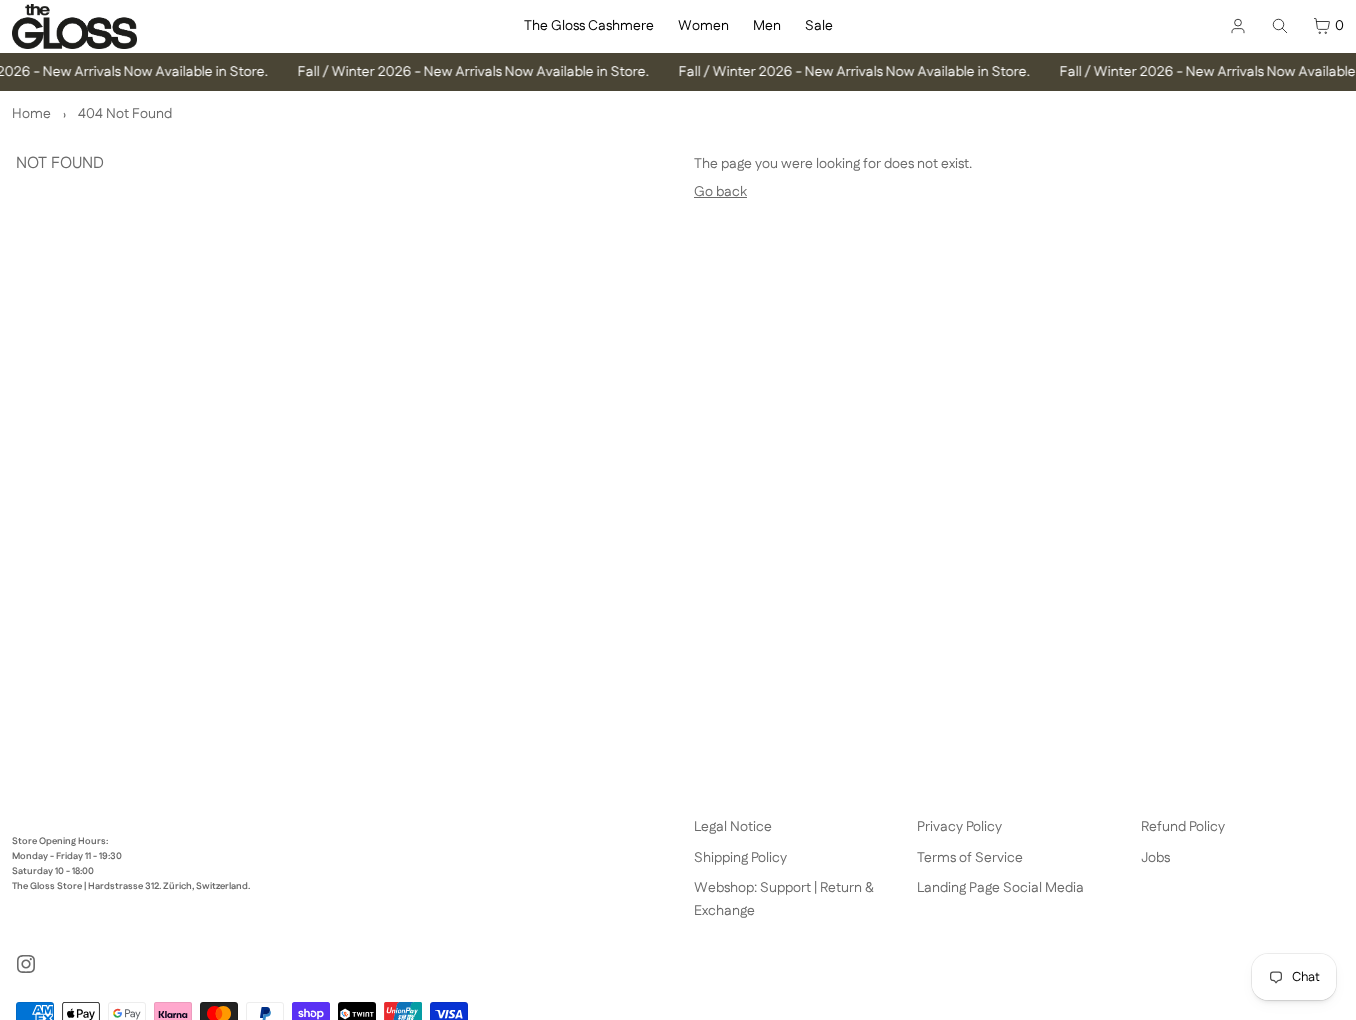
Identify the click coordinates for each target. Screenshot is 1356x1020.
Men (767, 26)
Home (31, 114)
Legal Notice (733, 827)
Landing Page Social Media (1000, 888)
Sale (819, 26)
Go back (720, 192)
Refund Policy (1183, 827)
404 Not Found (125, 114)
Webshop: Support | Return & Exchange (784, 899)
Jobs (1155, 858)
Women (703, 26)
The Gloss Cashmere (589, 26)
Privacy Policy (959, 827)
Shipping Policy (740, 858)
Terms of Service (970, 858)
